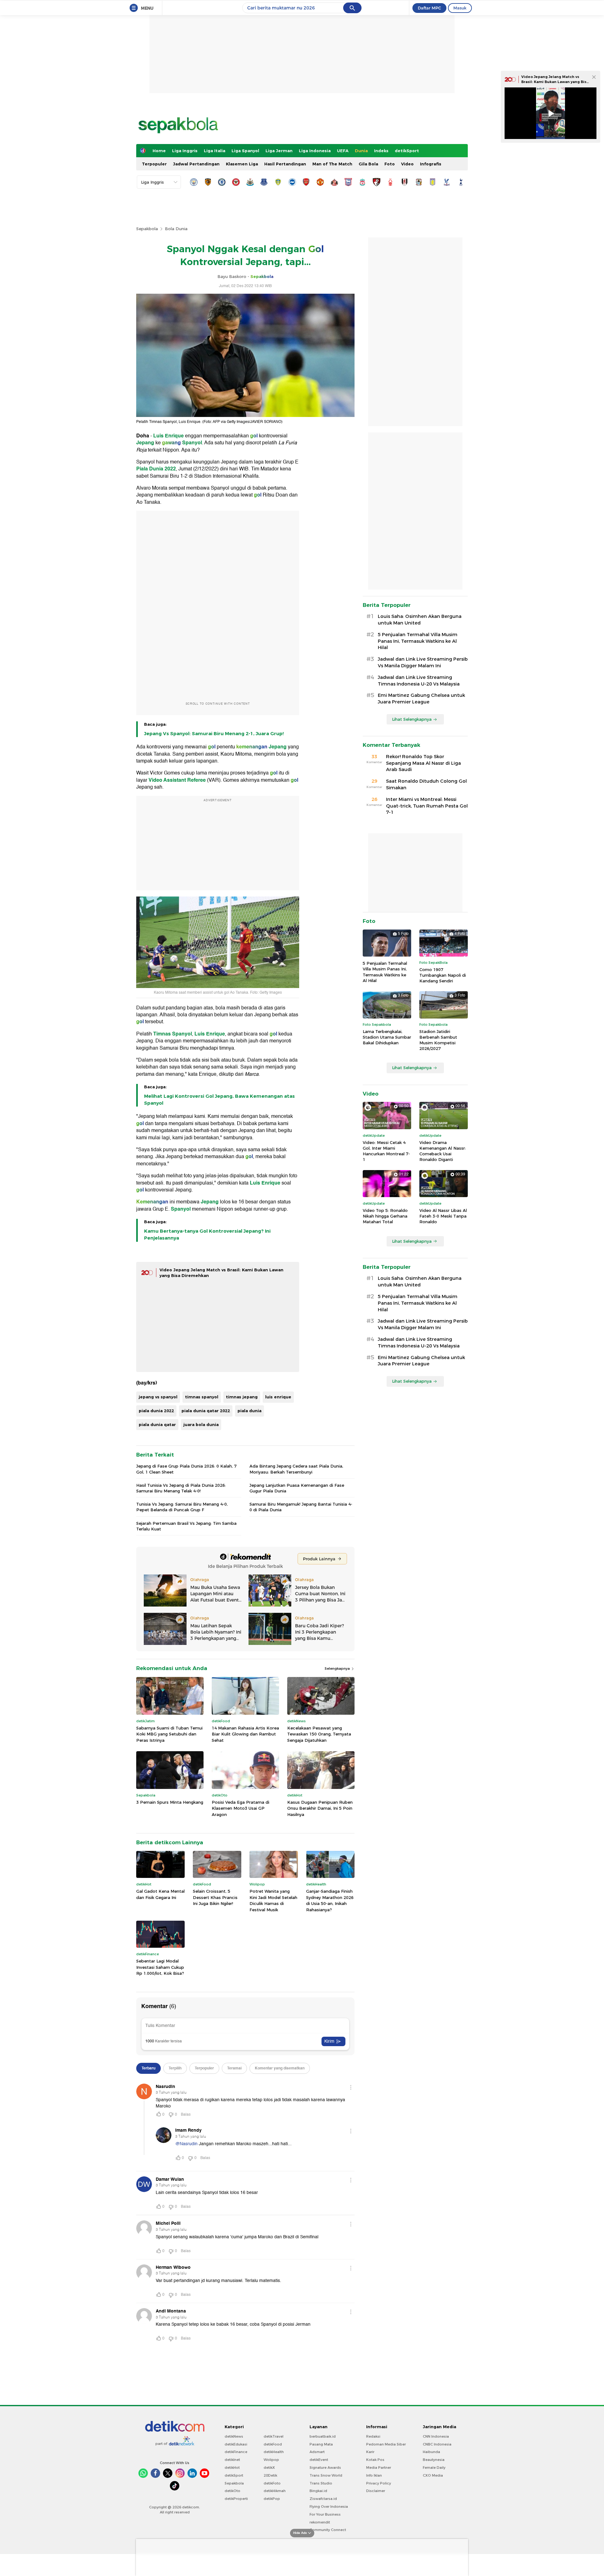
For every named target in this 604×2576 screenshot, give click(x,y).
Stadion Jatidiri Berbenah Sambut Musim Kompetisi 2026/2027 (438, 1040)
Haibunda (431, 2452)
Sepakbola (147, 229)
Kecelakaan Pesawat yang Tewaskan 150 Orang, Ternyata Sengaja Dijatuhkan (319, 1734)
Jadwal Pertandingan (196, 164)
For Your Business (325, 2514)
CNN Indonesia (436, 2436)
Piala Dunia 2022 (156, 469)
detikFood (273, 2444)
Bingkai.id (318, 2491)
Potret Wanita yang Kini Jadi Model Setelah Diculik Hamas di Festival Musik (273, 1900)
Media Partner (379, 2468)
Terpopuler (154, 164)
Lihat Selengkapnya (412, 719)
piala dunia (249, 1411)
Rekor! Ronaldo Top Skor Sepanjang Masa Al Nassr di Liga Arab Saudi (423, 763)
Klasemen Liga (242, 164)
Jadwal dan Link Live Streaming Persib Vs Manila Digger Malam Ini (423, 662)
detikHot (232, 2468)
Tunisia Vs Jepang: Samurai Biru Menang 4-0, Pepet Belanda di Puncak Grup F (182, 1507)
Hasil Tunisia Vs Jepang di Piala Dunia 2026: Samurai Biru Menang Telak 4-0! (181, 1488)
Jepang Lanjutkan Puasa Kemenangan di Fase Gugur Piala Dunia (297, 1488)
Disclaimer (376, 2491)
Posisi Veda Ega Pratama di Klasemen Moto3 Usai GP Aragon (240, 1808)
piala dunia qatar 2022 (206, 1411)
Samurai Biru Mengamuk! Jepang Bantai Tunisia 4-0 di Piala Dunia (301, 1507)
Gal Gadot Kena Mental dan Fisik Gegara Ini (160, 1894)
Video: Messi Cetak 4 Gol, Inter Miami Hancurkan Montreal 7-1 (386, 1151)
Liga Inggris (185, 151)
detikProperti (236, 2499)
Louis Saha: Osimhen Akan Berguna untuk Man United (420, 620)
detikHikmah (275, 2491)
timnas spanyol (202, 1397)
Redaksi (373, 2436)
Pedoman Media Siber (386, 2444)
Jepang (146, 443)
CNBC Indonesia (437, 2444)
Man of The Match (332, 164)
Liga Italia (215, 151)
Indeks (381, 151)
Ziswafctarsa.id (323, 2499)
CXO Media (433, 2475)
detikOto (232, 2491)
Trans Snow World (326, 2475)
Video (407, 164)
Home (159, 151)
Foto (390, 164)
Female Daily (434, 2468)
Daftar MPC (429, 8)
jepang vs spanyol (158, 1397)
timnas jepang (242, 1397)
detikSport (407, 151)
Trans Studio (321, 2483)
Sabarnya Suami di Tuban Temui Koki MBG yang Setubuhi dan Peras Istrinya (169, 1734)
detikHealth (274, 2452)
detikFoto (272, 2483)
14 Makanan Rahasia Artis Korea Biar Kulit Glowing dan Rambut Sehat (245, 1734)
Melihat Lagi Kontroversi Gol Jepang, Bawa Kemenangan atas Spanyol (219, 1100)
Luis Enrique (168, 436)
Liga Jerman (279, 151)
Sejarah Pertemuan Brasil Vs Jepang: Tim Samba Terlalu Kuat (186, 1526)
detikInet (232, 2460)
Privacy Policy (379, 2483)
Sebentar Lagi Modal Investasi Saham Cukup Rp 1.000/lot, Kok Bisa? (160, 1967)
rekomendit (320, 2522)
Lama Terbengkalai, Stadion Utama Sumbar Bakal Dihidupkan (387, 1037)
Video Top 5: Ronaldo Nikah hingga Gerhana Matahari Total (385, 1216)
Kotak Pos (375, 2460)
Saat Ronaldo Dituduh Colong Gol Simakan (426, 784)
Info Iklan (374, 2475)
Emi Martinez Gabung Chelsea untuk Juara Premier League (421, 699)
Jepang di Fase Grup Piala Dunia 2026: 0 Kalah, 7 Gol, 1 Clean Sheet (186, 1469)
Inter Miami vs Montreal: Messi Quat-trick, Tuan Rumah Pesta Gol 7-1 (427, 806)
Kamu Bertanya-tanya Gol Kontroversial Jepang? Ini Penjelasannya (207, 1235)
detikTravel (274, 2436)
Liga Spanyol (245, 151)
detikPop (272, 2499)
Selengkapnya (338, 1668)
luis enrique (278, 1397)
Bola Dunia (176, 229)
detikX (269, 2468)
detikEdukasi (236, 2444)
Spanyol (192, 443)
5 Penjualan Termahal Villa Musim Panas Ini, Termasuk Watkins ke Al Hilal (418, 641)
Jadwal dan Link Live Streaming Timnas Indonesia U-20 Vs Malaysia (419, 681)
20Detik (270, 2475)
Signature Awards (325, 2468)
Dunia (361, 151)
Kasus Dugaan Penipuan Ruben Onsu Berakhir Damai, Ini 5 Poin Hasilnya (320, 1808)
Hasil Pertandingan (285, 164)
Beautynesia (434, 2460)
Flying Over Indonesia (329, 2507)
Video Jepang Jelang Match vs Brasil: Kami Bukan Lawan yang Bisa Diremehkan (555, 82)
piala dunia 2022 (156, 1411)
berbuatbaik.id (323, 2436)
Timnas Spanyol (173, 1034)
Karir (370, 2452)
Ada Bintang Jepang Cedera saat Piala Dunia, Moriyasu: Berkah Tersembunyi (296, 1469)
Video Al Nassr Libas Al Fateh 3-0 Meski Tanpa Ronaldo (443, 1216)
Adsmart (317, 2452)
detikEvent (319, 2460)
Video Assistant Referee (177, 780)
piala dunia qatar (157, 1424)
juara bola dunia (201, 1424)
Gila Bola (368, 164)
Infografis (431, 164)
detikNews (234, 2436)
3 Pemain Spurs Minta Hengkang (170, 1802)
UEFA (343, 151)
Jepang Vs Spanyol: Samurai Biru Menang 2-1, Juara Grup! (214, 734)
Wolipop (271, 2460)
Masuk (460, 8)
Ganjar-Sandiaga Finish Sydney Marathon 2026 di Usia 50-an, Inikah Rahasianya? (330, 1900)
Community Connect (328, 2530)
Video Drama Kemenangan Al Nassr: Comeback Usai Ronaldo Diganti (443, 1151)
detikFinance (236, 2452)
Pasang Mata (321, 2444)
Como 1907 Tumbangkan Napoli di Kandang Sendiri (443, 975)
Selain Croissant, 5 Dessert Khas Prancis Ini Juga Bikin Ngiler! (215, 1897)
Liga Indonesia (315, 151)
